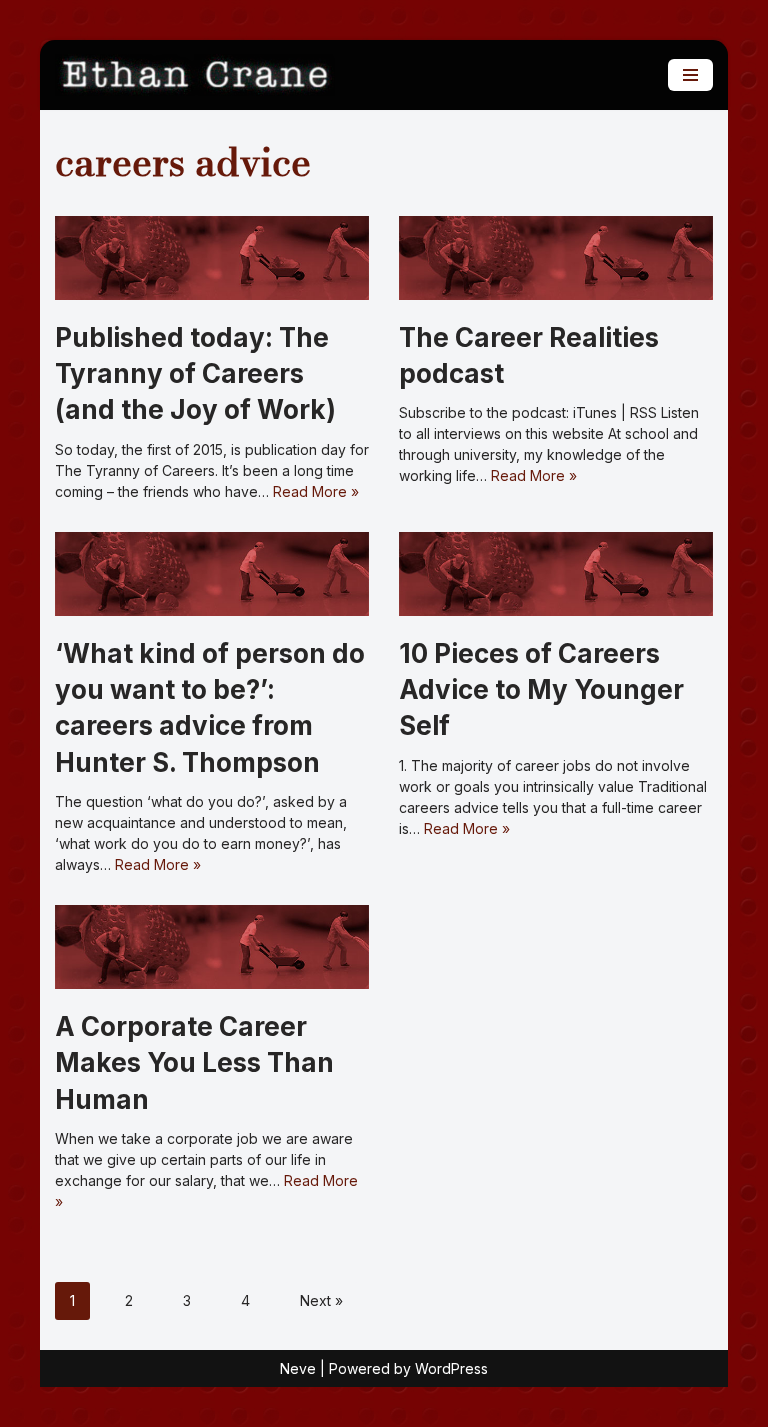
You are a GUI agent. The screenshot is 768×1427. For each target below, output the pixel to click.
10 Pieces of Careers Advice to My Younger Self (541, 690)
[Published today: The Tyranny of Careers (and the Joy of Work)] (212, 258)
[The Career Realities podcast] (556, 258)
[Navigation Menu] (690, 75)
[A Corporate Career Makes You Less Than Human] (212, 947)
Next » (321, 1300)
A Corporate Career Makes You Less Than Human (194, 1063)
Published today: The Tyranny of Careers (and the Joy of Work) (195, 374)
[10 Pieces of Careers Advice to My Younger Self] (556, 574)
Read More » (316, 491)
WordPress (451, 1368)
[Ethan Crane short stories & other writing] (195, 75)
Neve (298, 1368)
